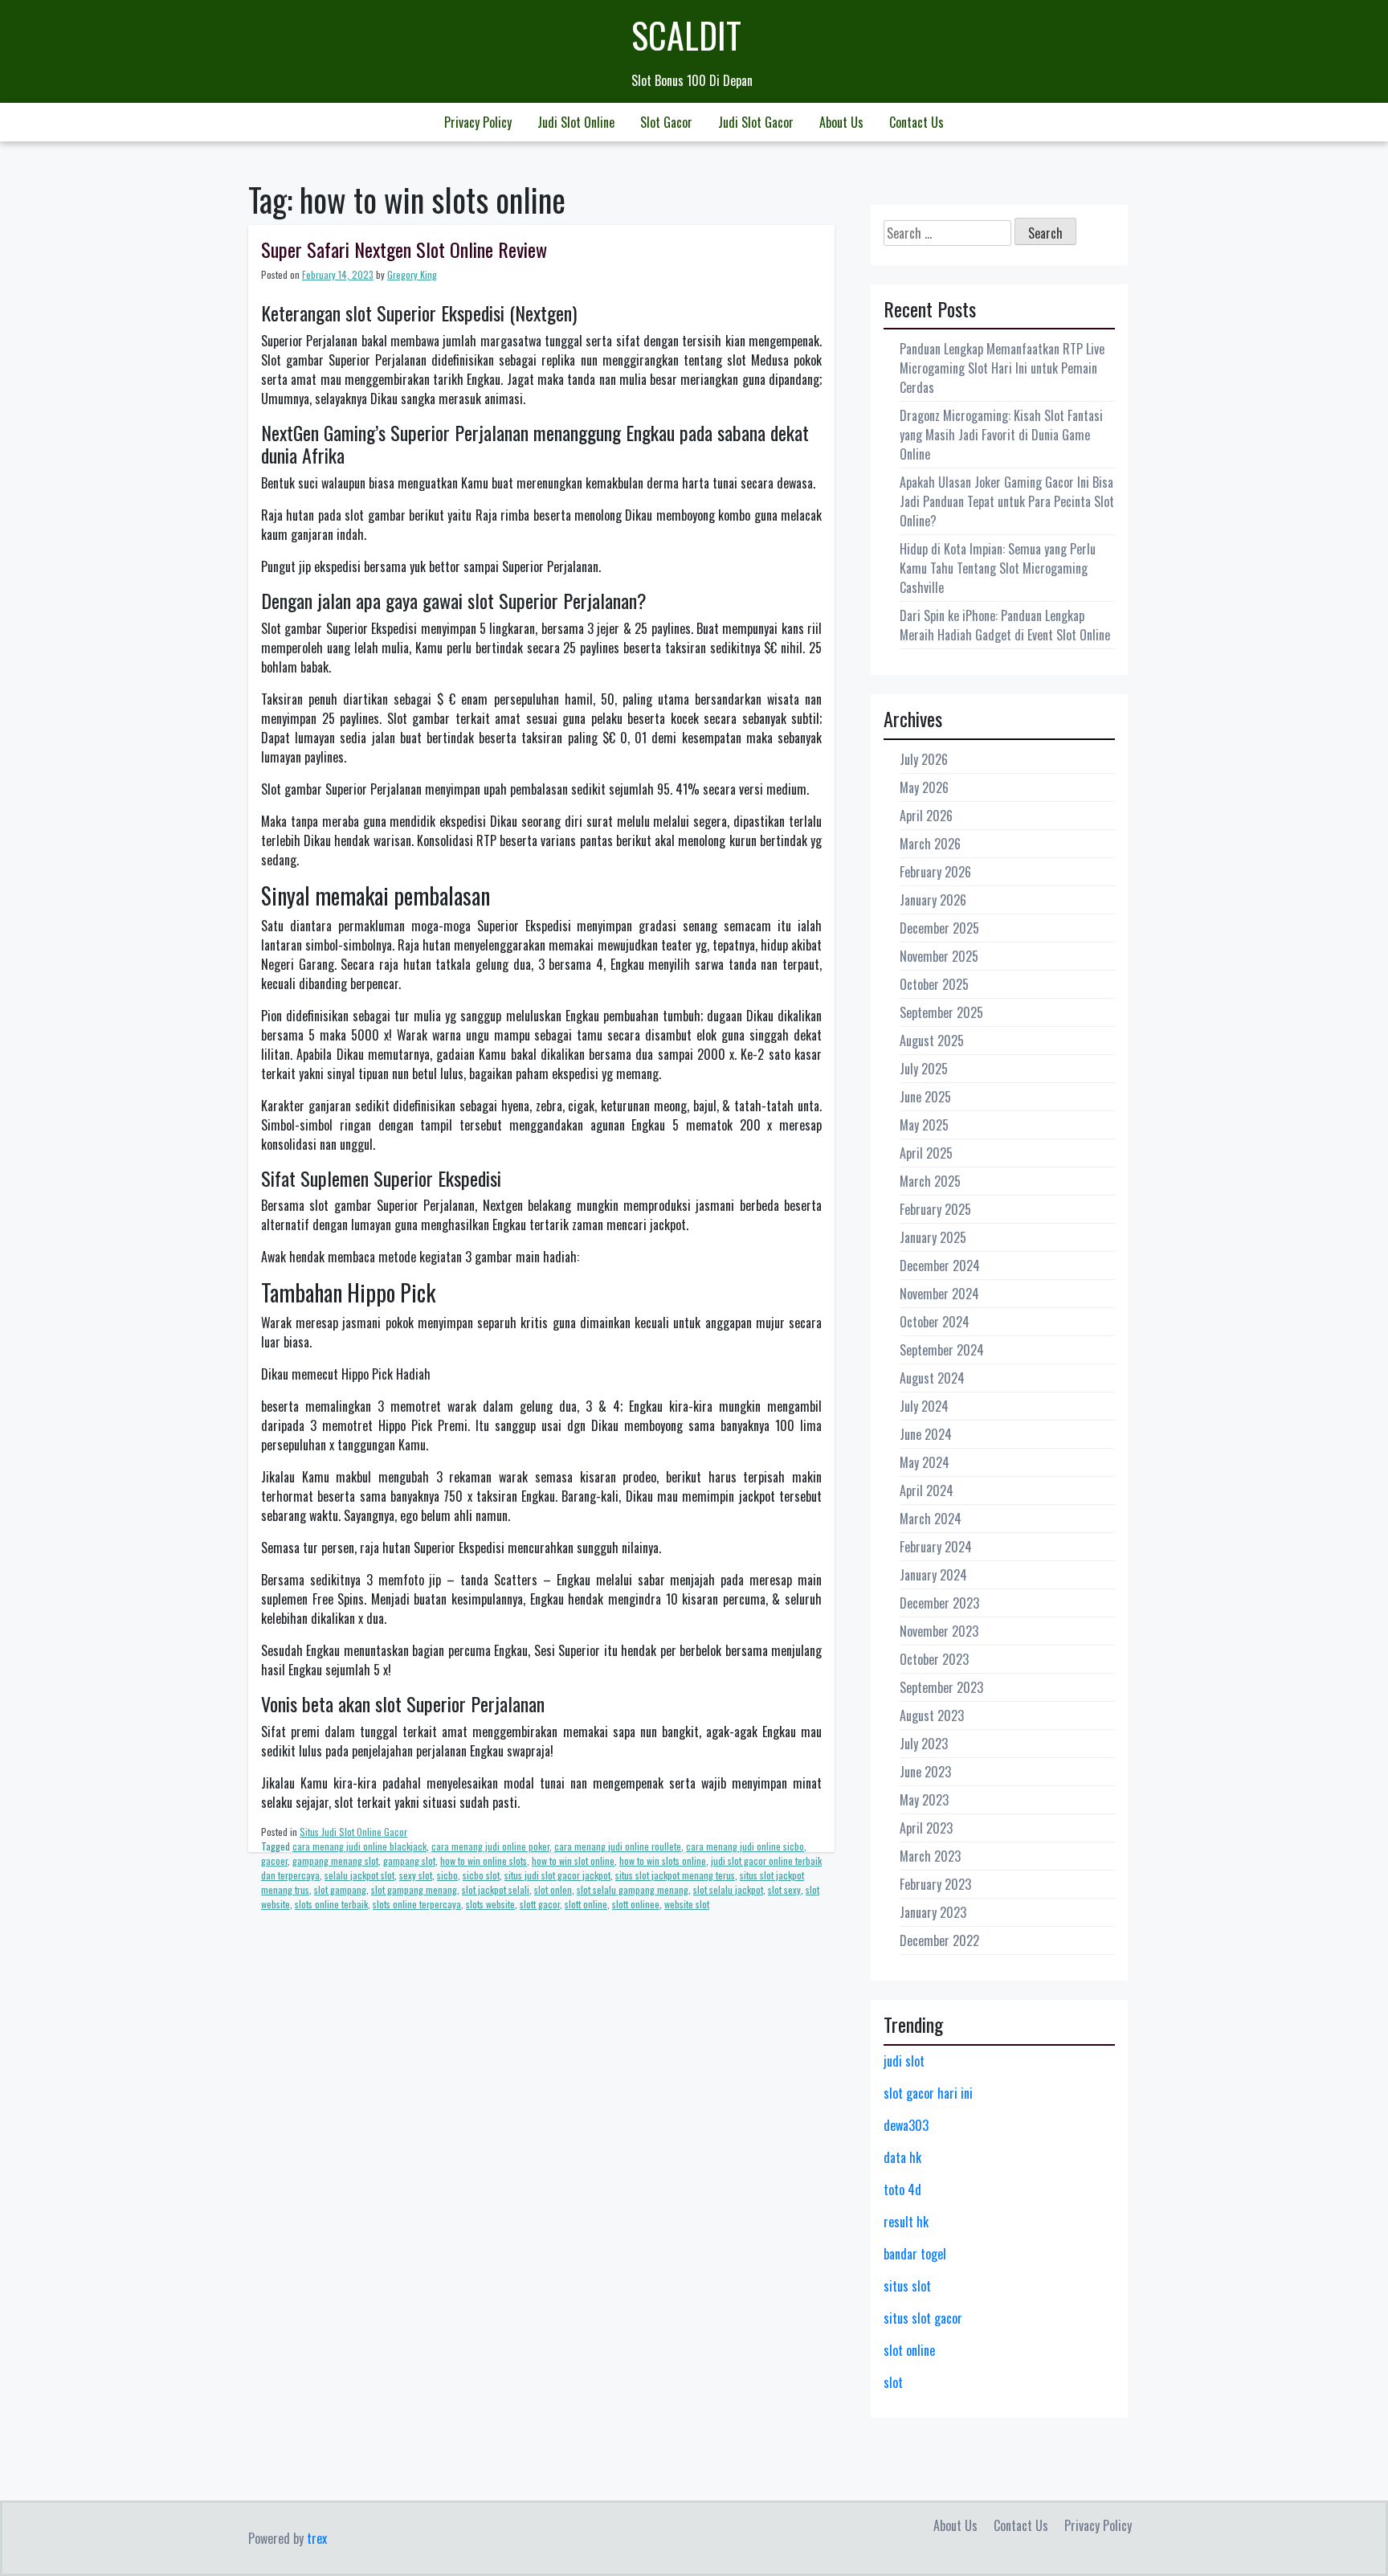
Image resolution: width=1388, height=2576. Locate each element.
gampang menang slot (335, 1860)
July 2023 (924, 1744)
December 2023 (939, 1603)
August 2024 (932, 1378)
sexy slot (416, 1875)
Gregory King (412, 274)
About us (841, 122)
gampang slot (409, 1860)
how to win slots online (663, 1860)
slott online (586, 1904)
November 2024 (939, 1294)
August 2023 (932, 1715)
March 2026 (930, 844)
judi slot (904, 2061)
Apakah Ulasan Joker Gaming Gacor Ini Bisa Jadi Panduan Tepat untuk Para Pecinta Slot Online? (1007, 501)
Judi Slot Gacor (756, 122)
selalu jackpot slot (359, 1875)
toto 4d (902, 2190)
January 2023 (933, 1912)
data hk (902, 2157)
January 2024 (933, 1575)
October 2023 (934, 1659)
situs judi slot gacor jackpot (557, 1875)
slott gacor (540, 1904)
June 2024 (926, 1434)
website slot (687, 1904)
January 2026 (933, 900)
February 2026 (935, 872)
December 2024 (940, 1266)
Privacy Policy (478, 122)
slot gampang (340, 1889)
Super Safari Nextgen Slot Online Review (404, 249)
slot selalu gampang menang (633, 1889)
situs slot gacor (923, 2318)
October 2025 (934, 984)
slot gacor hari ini (928, 2093)
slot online (909, 2350)
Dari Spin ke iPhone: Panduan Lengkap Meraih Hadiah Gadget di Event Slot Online (1005, 625)
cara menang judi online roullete (618, 1846)
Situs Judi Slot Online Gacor (353, 1832)
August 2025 (932, 1041)
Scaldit (686, 35)
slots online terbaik (331, 1904)
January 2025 (933, 1237)
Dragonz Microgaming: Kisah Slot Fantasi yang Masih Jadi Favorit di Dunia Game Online (1001, 435)
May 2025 (924, 1125)
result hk (906, 2222)
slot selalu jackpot (728, 1889)
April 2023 (926, 1828)
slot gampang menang (414, 1889)
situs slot (907, 2286)
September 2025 (941, 1012)
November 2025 (939, 956)
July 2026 (924, 759)
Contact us (916, 122)
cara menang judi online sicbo (745, 1846)
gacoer (274, 1860)
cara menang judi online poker (490, 1846)
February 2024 (936, 1547)
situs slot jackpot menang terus (675, 1875)
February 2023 (935, 1884)
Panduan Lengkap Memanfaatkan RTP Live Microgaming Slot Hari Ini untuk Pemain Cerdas (1002, 368)
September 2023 (941, 1687)
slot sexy (784, 1889)
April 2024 (927, 1490)
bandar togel (915, 2254)
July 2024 (924, 1406)
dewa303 (906, 2125)
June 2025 (925, 1097)
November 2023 (939, 1631)
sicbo (447, 1875)
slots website (490, 1904)
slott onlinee (636, 1904)
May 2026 (924, 787)
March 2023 (930, 1856)
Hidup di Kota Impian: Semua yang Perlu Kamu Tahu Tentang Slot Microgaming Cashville (998, 568)
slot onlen (553, 1889)
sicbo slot (481, 1875)
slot (893, 2382)
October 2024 (935, 1322)
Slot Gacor (666, 122)
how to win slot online (573, 1860)
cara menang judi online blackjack (359, 1846)
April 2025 (926, 1153)
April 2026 (926, 816)
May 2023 (924, 1800)
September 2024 (942, 1350)
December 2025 (939, 928)
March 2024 (931, 1519)
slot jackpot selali (496, 1889)
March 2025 (930, 1181)
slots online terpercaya (417, 1904)
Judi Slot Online (576, 122)
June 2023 (925, 1772)
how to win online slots (484, 1860)
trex (317, 2538)
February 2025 (935, 1209)
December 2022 (939, 1940)
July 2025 (924, 1069)
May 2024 (925, 1462)
